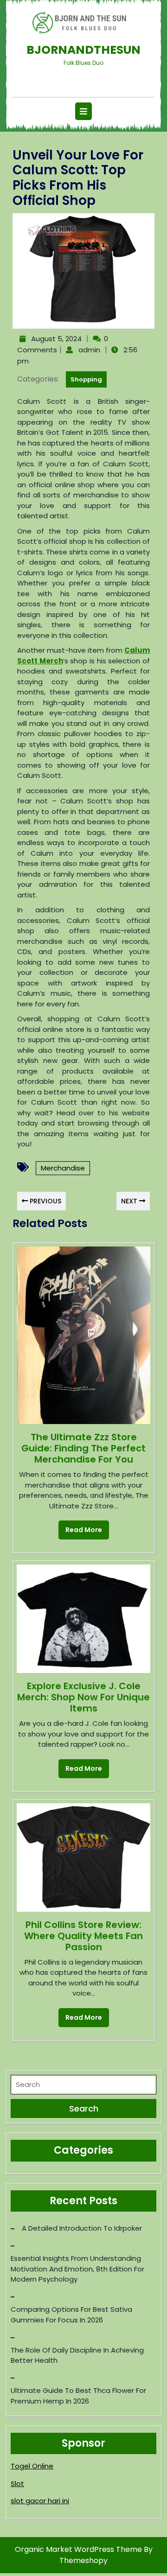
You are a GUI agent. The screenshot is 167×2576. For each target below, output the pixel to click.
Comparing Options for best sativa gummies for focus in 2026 (71, 2315)
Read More (80, 1527)
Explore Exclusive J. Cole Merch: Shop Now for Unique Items (83, 1697)
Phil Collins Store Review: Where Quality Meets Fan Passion (83, 1936)
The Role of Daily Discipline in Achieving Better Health (77, 2355)
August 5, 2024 (55, 339)
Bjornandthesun (83, 50)
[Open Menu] (83, 111)
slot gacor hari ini (40, 2501)
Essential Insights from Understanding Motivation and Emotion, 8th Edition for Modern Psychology (77, 2269)
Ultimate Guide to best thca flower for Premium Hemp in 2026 (78, 2396)
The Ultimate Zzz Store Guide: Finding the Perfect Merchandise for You (83, 1448)
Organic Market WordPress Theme (79, 2549)
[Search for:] (83, 2087)
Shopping (86, 379)
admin (88, 350)
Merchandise (63, 1168)
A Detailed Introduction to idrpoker (82, 2228)
